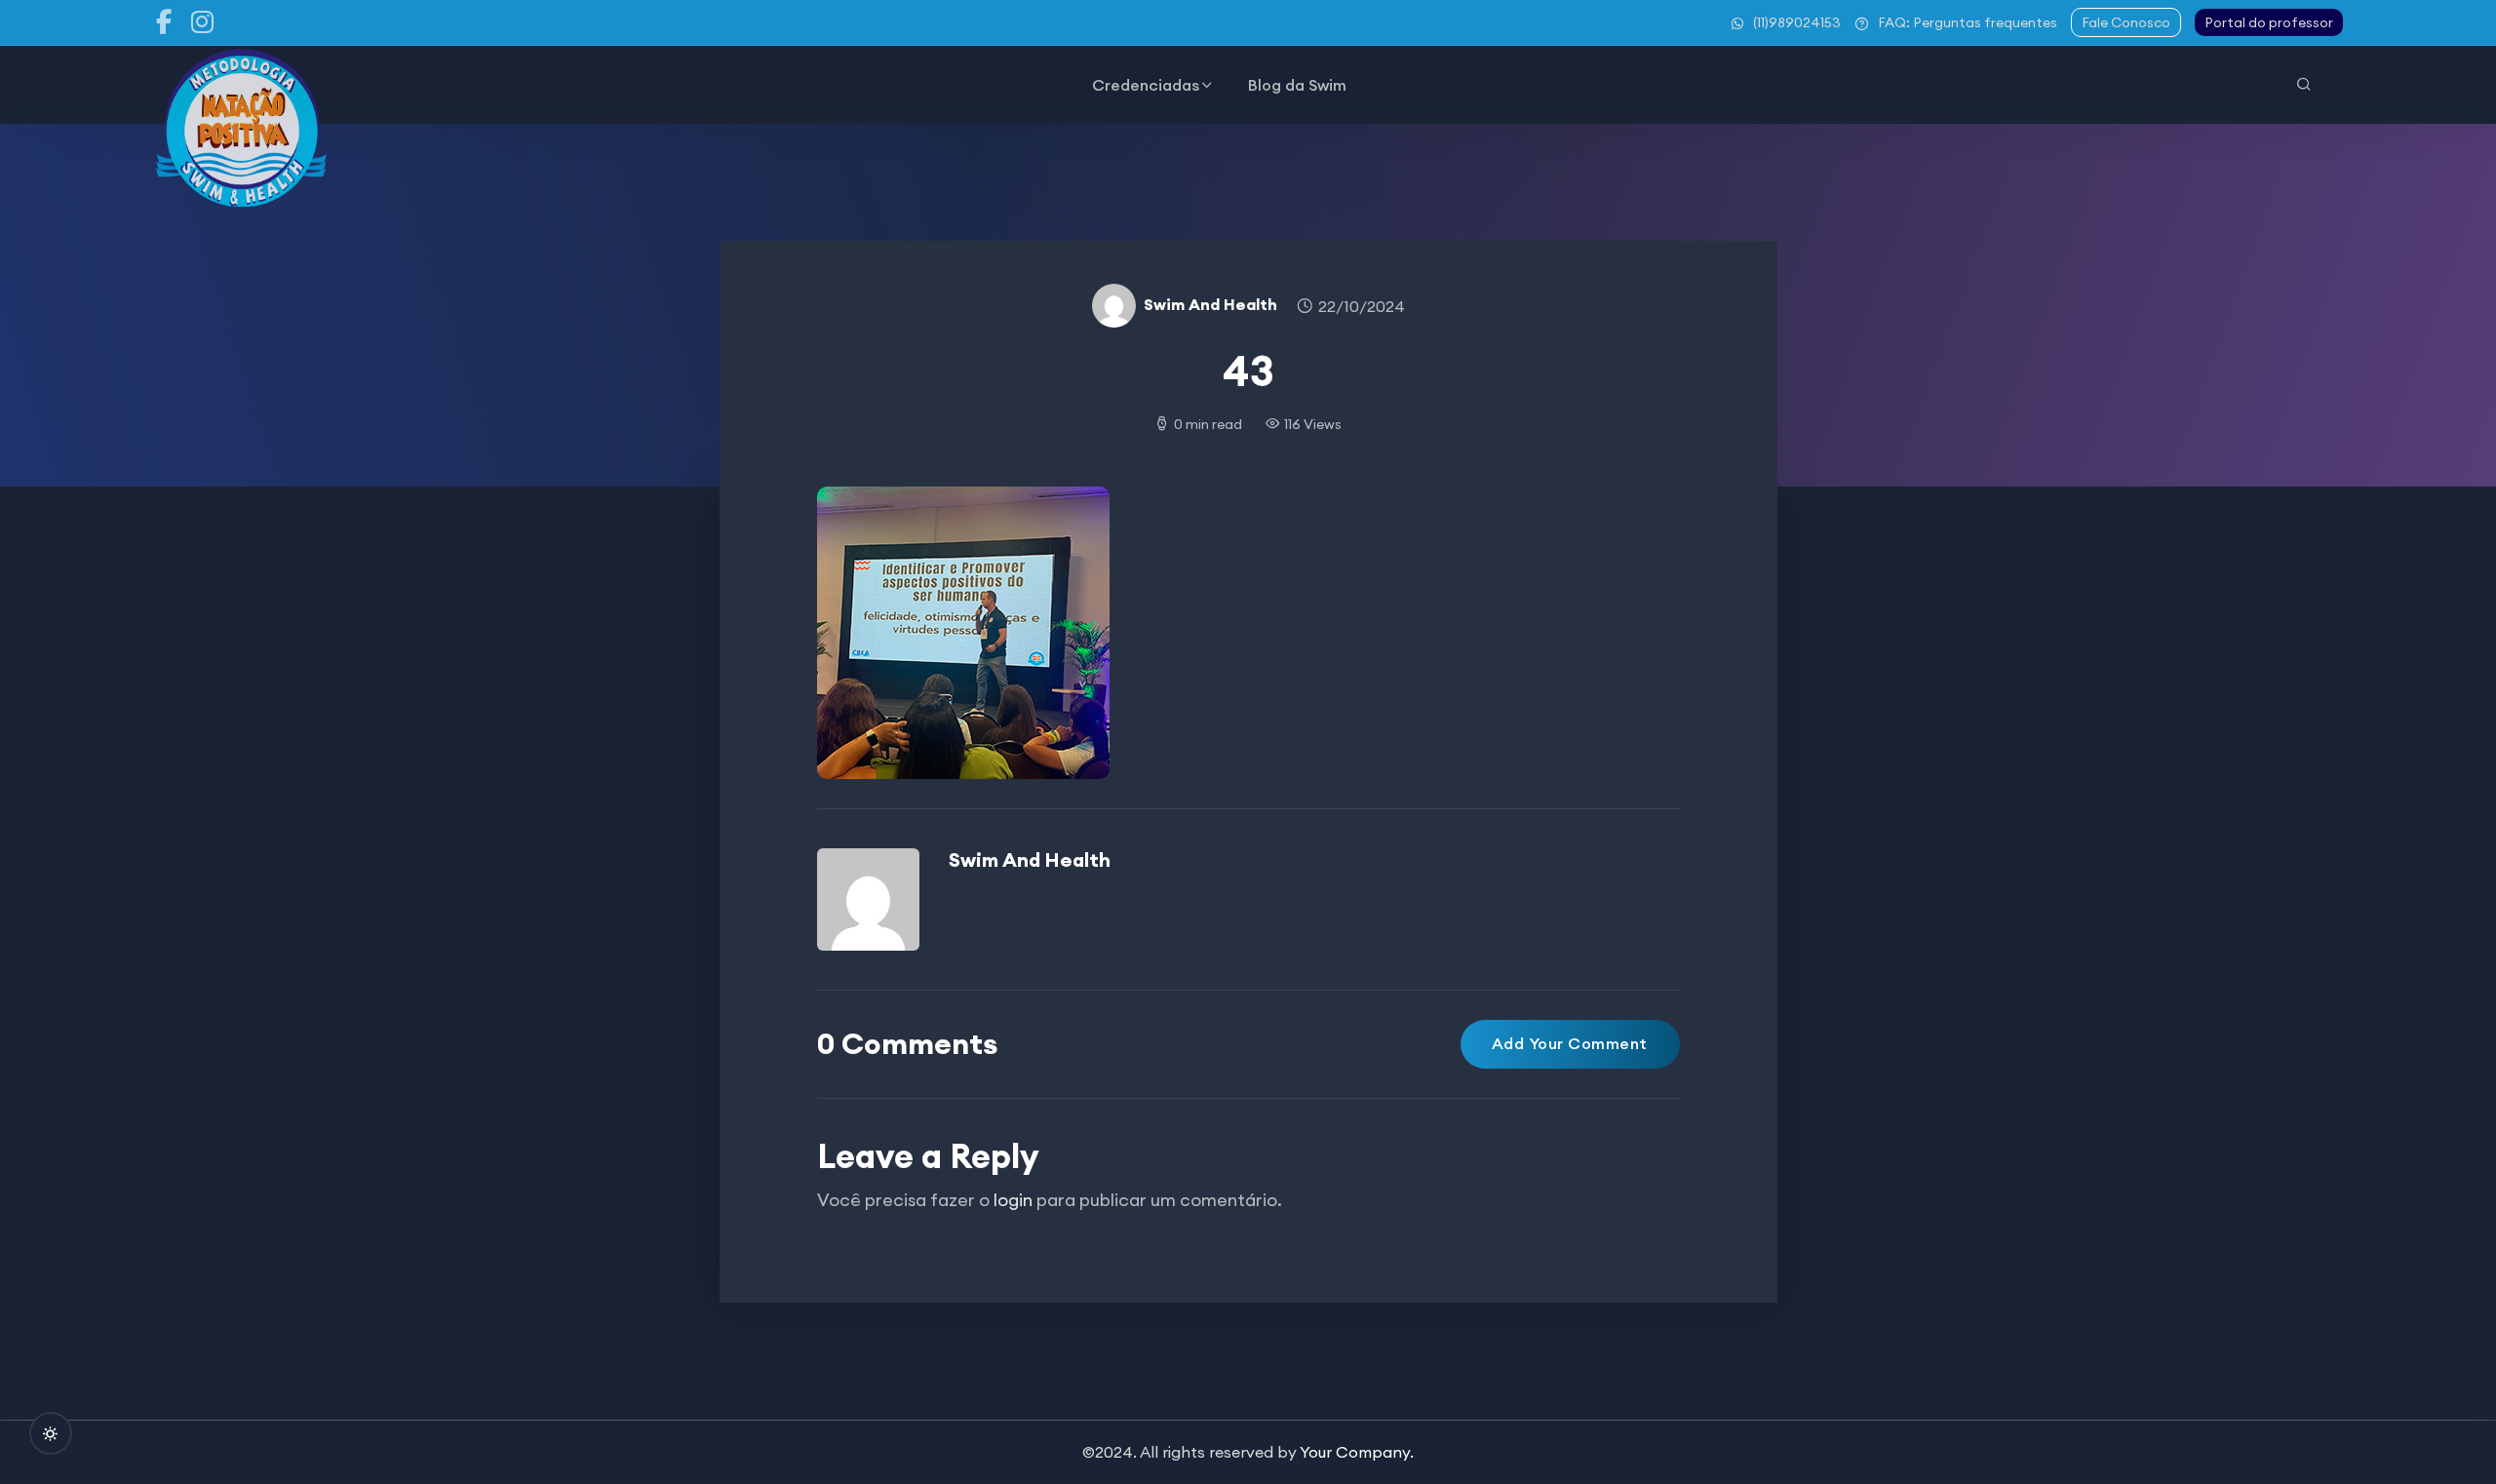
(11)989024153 (1797, 22)
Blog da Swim (1297, 85)
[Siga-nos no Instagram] (203, 22)
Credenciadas (1146, 85)
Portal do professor (2269, 22)
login (1013, 1200)
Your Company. (1357, 1452)
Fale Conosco (2126, 22)
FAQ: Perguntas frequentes (1968, 22)
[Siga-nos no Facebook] (164, 22)
